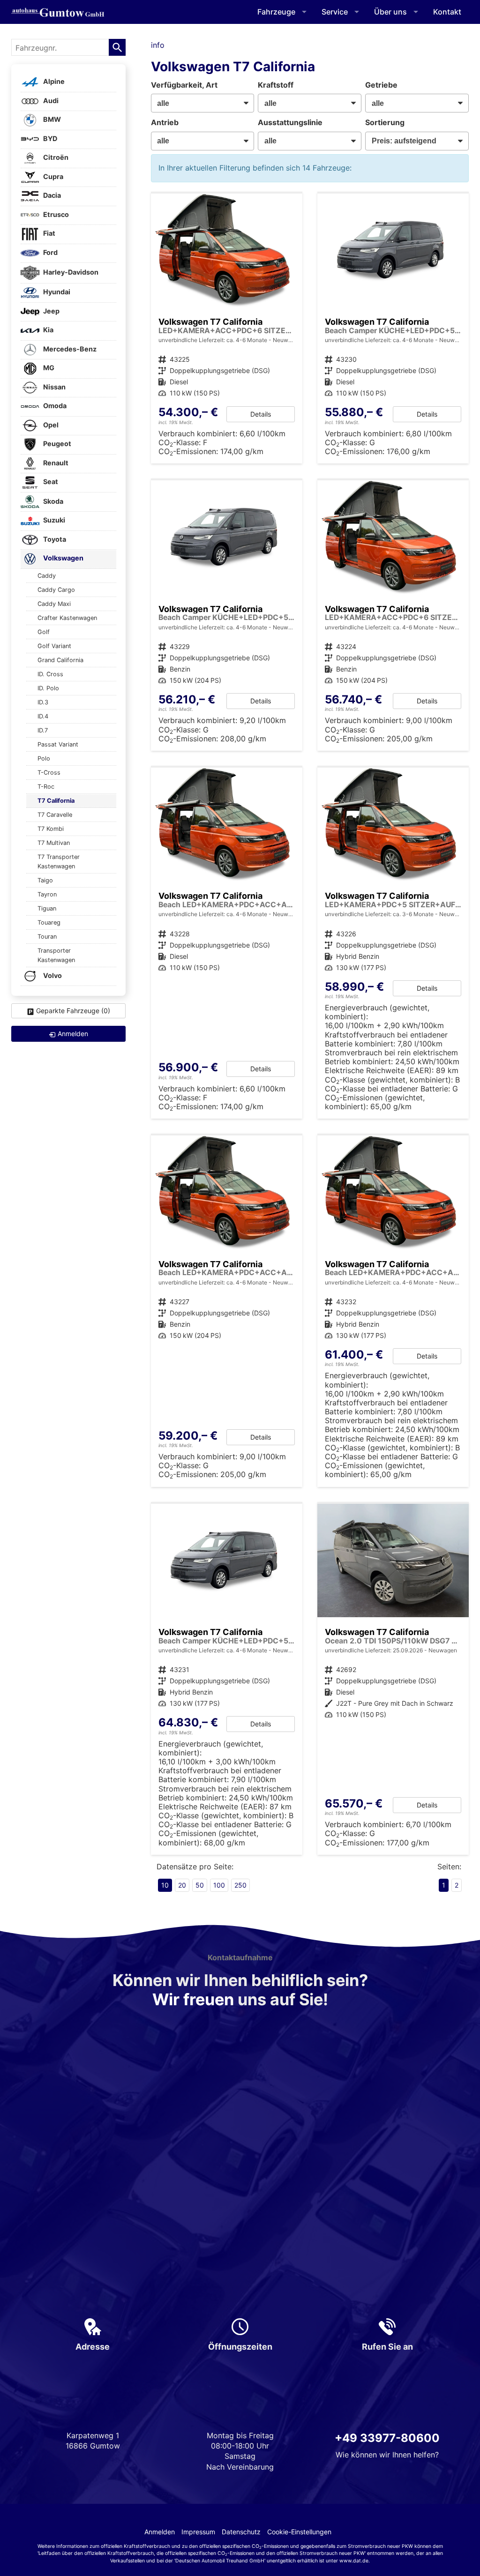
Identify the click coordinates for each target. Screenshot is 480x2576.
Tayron (47, 894)
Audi (50, 101)
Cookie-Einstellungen (299, 2532)
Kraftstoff (276, 85)
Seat (50, 482)
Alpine (53, 82)
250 (240, 1885)
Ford (50, 252)
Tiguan (47, 908)
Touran (47, 937)
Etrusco (55, 214)
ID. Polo (48, 688)
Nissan (54, 387)
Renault (55, 463)
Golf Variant (54, 646)
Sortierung (385, 122)
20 (182, 1885)
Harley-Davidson (70, 272)
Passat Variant (58, 744)
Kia (48, 330)
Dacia (51, 196)
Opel (50, 425)
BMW (51, 120)
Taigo (45, 880)
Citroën (55, 158)
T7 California (56, 801)
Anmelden (160, 2532)
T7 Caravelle (55, 815)
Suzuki (53, 520)
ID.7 (43, 730)
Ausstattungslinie (290, 122)
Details (261, 414)
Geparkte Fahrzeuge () (73, 1011)
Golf (44, 632)
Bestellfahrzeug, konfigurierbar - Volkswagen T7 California (227, 943)
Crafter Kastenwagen (67, 618)
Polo (44, 758)
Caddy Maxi (54, 604)
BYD (49, 138)
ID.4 (43, 716)
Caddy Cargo (56, 590)
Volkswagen (63, 558)
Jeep (51, 311)
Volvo (52, 975)
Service (335, 12)
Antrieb (165, 122)
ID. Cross (50, 674)
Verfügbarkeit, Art (184, 85)
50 (200, 1885)
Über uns (390, 12)
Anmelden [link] (73, 1034)
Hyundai (56, 292)
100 (219, 1885)
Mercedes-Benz (69, 349)
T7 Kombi (51, 829)
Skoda (52, 501)
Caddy (47, 576)
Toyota (54, 539)
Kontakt (447, 12)
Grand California (60, 660)
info (158, 45)
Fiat (49, 234)
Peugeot (56, 444)
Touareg (49, 922)
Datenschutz (241, 2532)
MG (48, 368)
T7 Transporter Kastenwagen (59, 862)
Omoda (54, 406)
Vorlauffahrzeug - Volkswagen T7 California (393, 1679)
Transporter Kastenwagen (56, 955)
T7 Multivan (54, 843)
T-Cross (49, 773)
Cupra (52, 176)
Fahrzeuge (276, 12)
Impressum (198, 2532)
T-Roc (46, 787)
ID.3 (43, 702)
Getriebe (381, 85)
